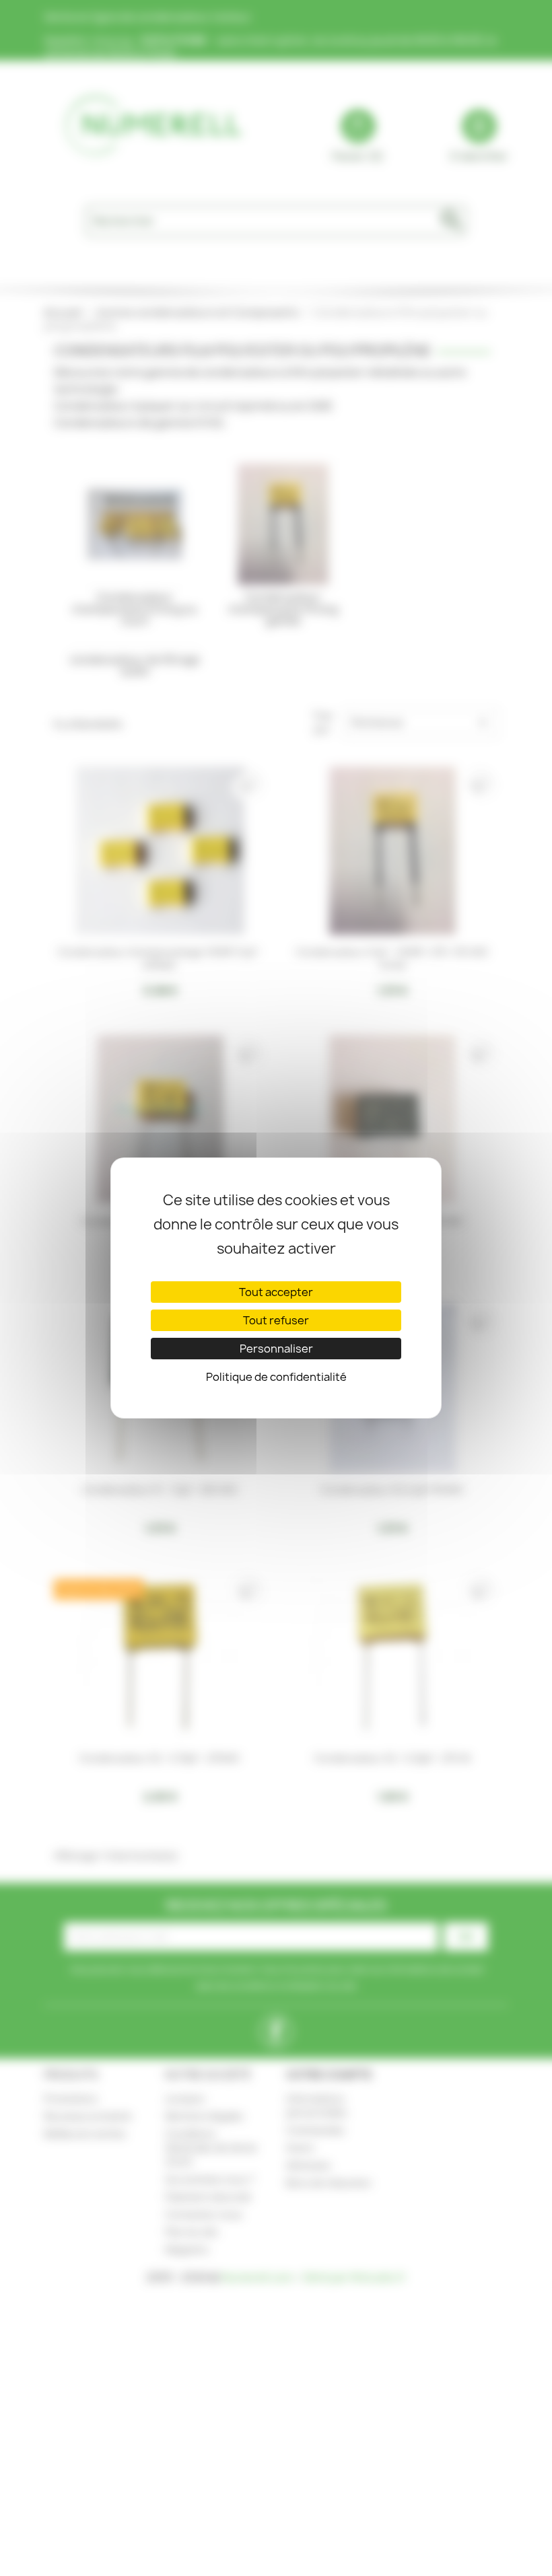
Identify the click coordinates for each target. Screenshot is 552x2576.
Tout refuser (276, 1320)
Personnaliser (276, 1349)
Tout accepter (276, 1292)
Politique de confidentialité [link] (276, 1377)
